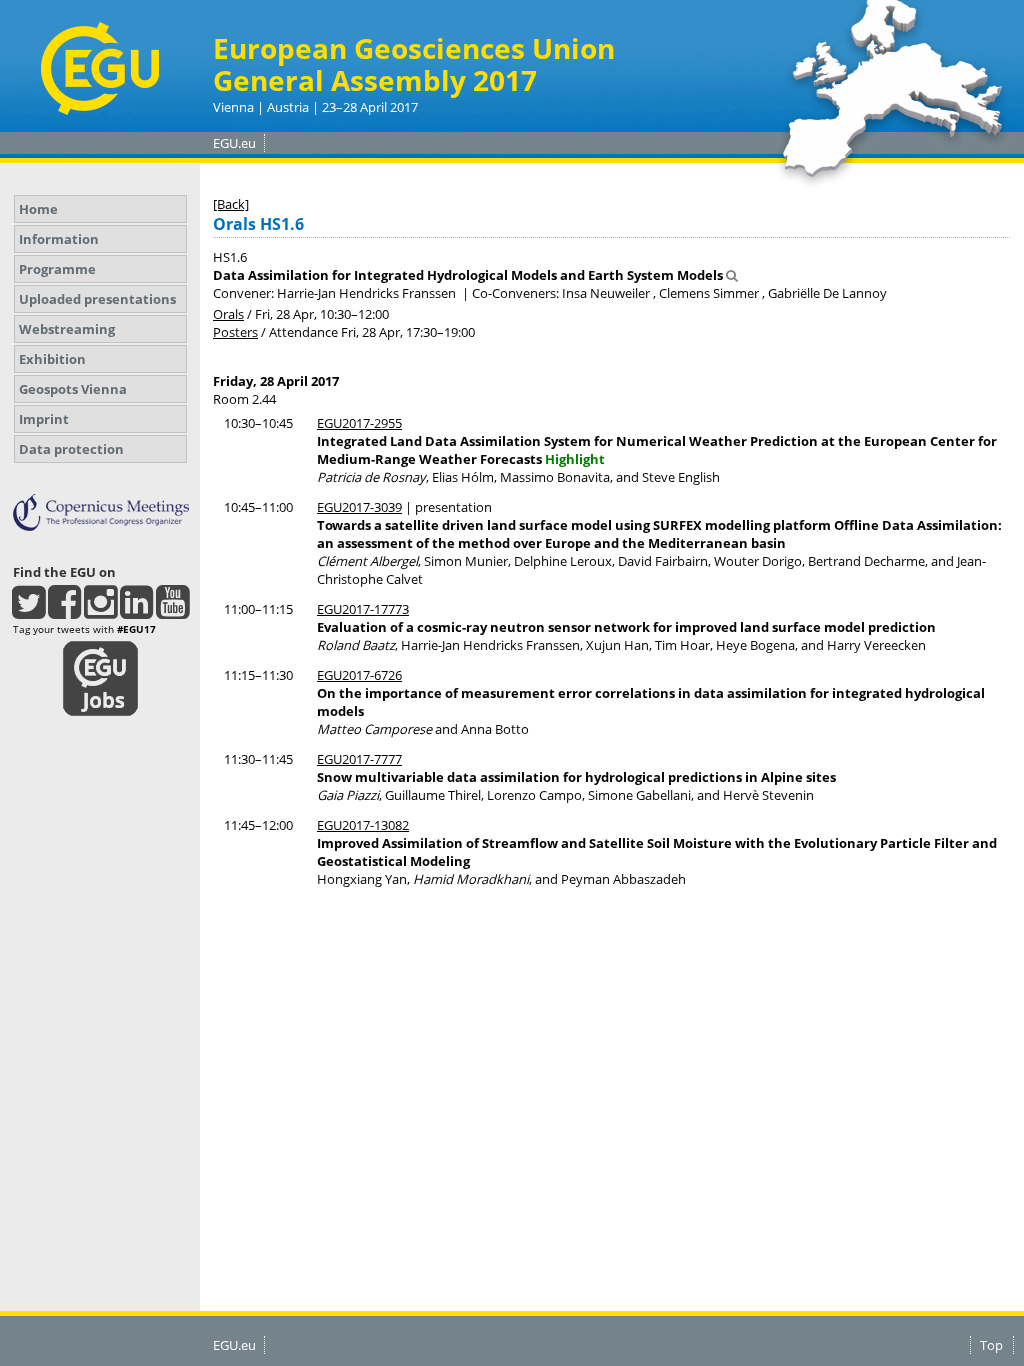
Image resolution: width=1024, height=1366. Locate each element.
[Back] (231, 204)
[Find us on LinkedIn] (136, 611)
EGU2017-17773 (363, 609)
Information (59, 239)
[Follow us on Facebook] (64, 611)
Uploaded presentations (97, 299)
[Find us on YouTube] (172, 611)
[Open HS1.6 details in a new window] (732, 275)
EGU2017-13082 (363, 825)
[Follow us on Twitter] (28, 611)
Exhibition (52, 359)
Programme (57, 269)
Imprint (44, 419)
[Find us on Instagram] (100, 611)
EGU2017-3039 (359, 507)
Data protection (71, 449)
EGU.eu (234, 143)
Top (991, 1345)
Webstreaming (67, 329)
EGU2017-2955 (359, 423)
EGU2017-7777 (359, 759)
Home (38, 209)
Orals (228, 314)
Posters (235, 332)
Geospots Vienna (73, 389)
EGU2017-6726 (359, 675)
